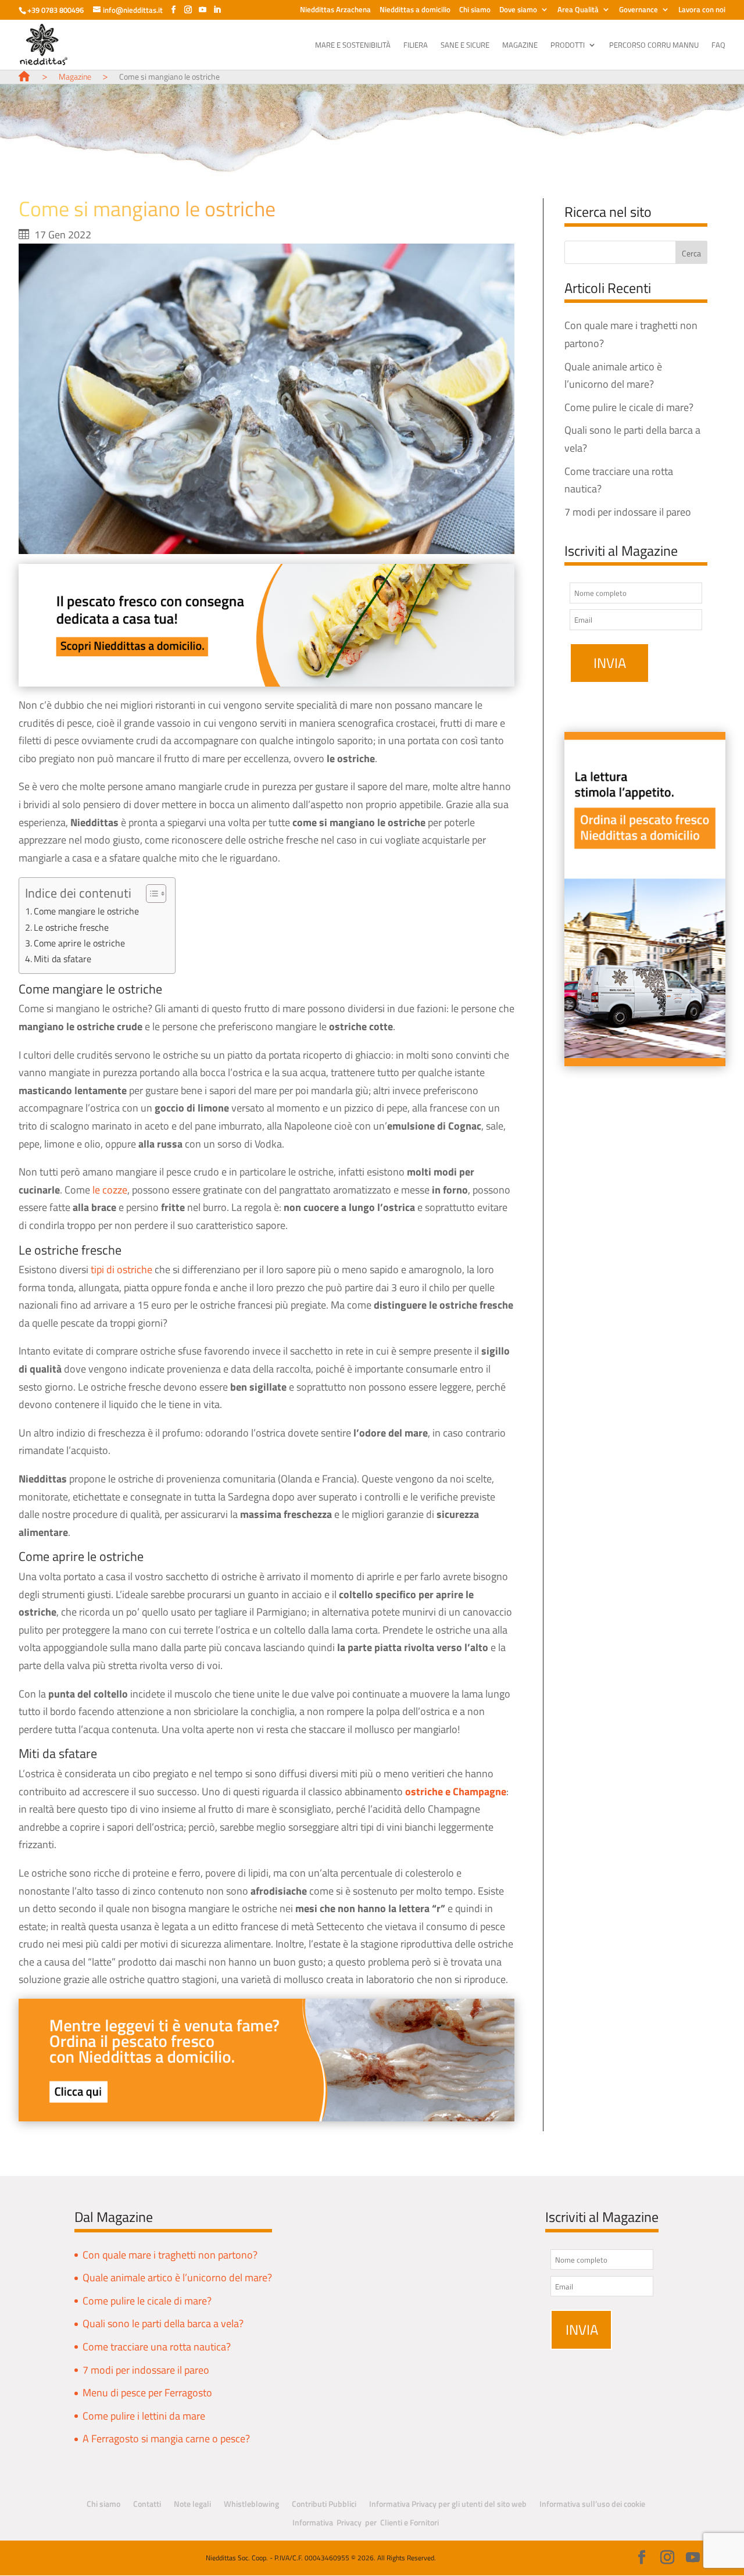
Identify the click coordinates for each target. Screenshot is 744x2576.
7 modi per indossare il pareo (628, 512)
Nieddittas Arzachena (335, 10)
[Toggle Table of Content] (150, 894)
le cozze (110, 1190)
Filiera (416, 46)
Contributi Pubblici (324, 2504)
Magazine (520, 46)
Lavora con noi (702, 10)
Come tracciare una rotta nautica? (157, 2347)
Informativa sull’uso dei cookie (592, 2504)
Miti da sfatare (62, 959)
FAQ (718, 46)
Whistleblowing (251, 2504)
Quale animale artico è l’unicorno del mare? (177, 2277)
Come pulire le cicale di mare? (629, 407)
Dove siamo (518, 10)
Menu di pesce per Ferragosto (147, 2393)
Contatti (147, 2504)
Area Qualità (578, 10)
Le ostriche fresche (71, 927)
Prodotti (568, 46)
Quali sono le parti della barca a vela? (163, 2323)
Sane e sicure (465, 46)
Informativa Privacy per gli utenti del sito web (448, 2504)
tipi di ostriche (121, 1269)
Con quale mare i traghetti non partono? (170, 2255)
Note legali (192, 2504)
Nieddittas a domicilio (415, 10)
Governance (639, 10)
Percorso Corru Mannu (654, 46)
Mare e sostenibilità (353, 46)
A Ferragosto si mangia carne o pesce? (166, 2439)
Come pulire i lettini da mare (144, 2416)
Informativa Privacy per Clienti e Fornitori (366, 2522)
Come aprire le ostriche (79, 943)
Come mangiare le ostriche (86, 911)
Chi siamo (475, 10)
